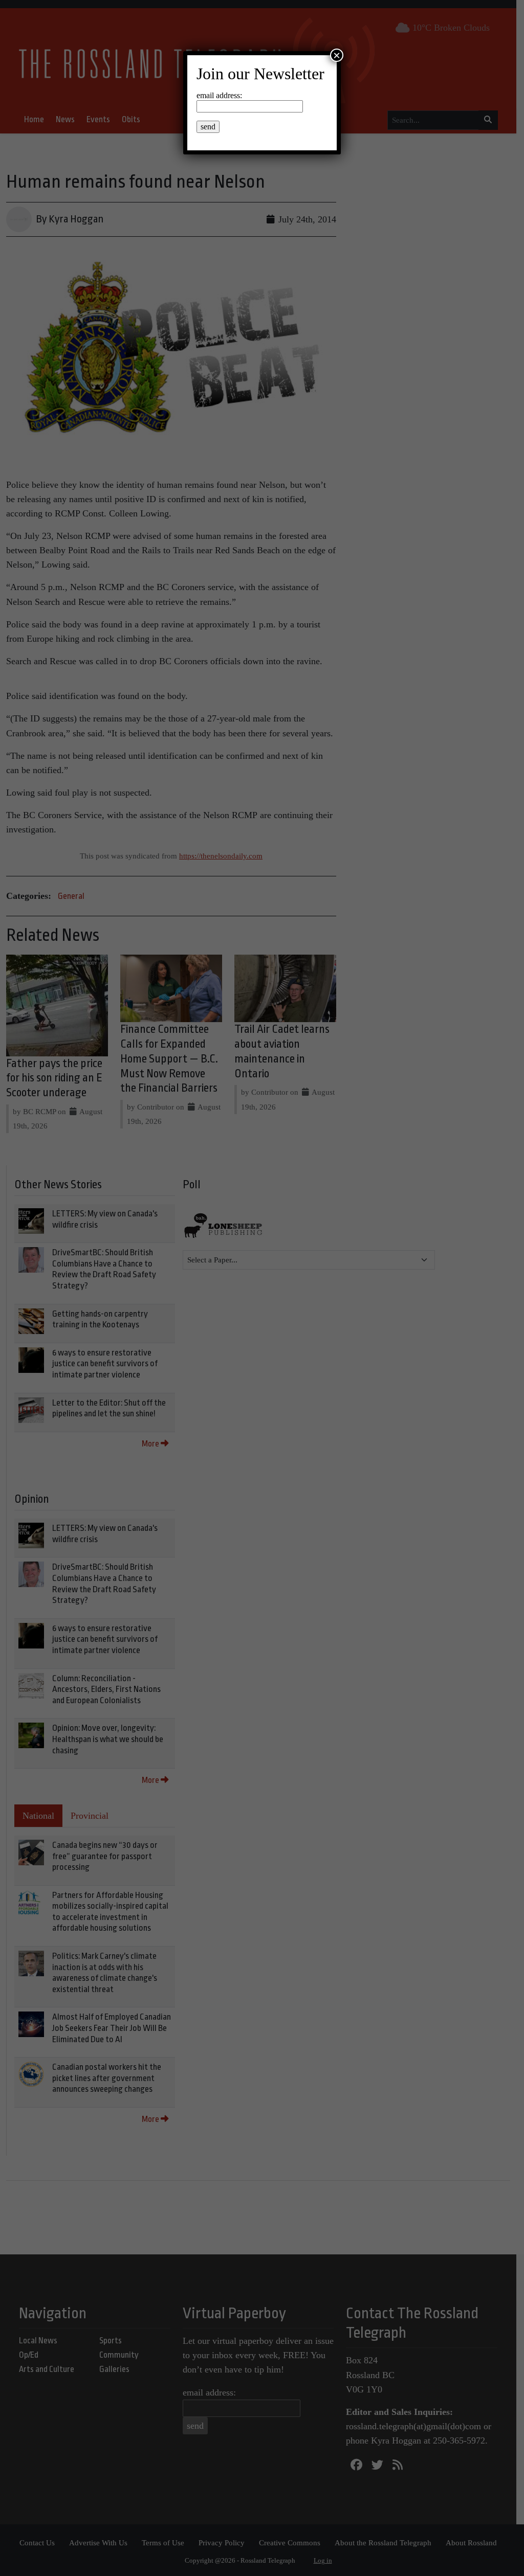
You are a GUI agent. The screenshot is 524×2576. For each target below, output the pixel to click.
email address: (219, 95)
